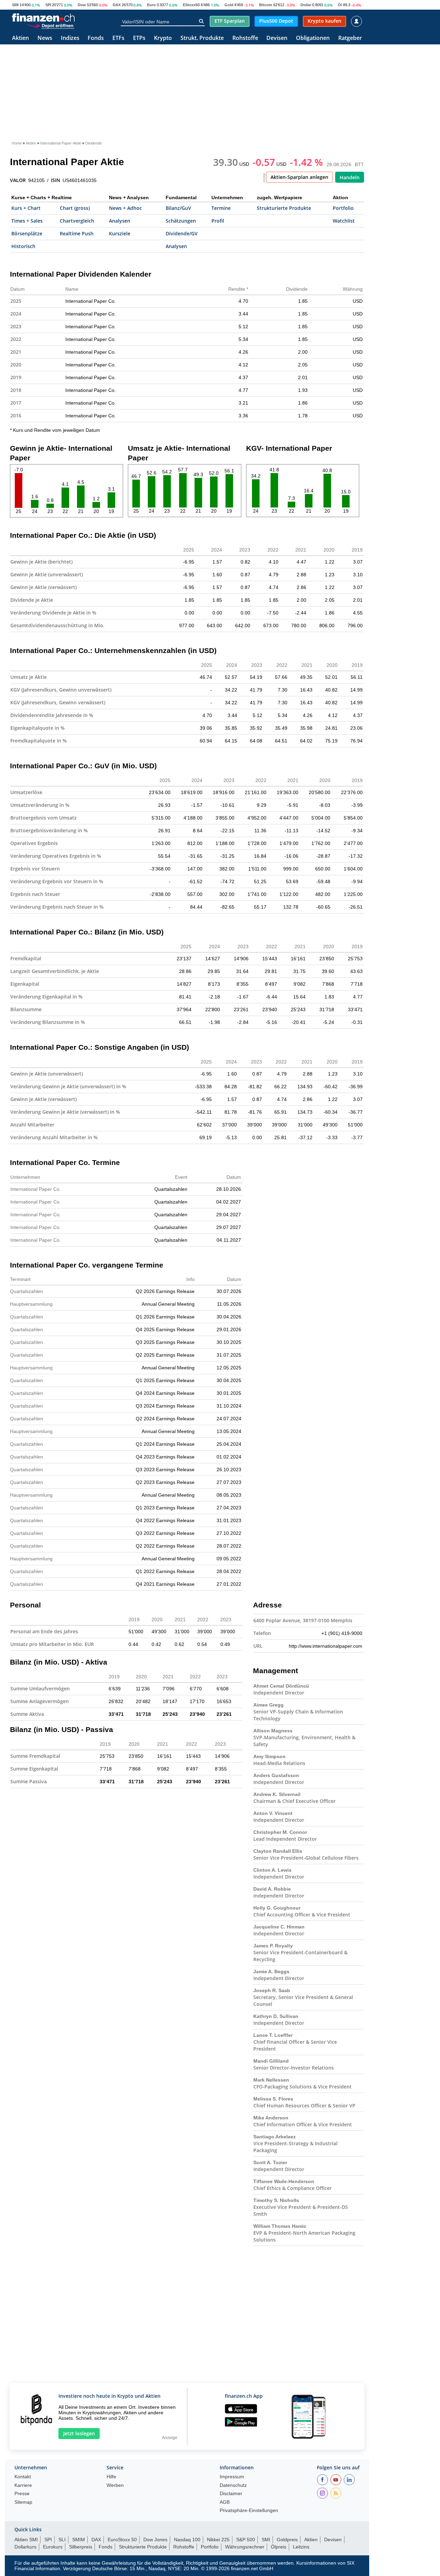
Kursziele (120, 233)
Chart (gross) (75, 208)
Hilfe (111, 2477)
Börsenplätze (27, 233)
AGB (225, 2502)
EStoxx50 (191, 5)
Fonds (96, 38)
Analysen (120, 221)
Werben (115, 2485)
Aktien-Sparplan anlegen (299, 177)
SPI (48, 5)
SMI (15, 5)
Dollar (306, 5)
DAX (117, 5)
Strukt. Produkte (202, 38)
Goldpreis (287, 2540)
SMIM (79, 2540)
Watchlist (344, 221)
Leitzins (301, 2547)
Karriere (23, 2485)
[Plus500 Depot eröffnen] (51, 25)
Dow (82, 5)
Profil (218, 221)
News (45, 38)
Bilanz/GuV (178, 208)
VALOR (18, 180)
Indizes (70, 38)
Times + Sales (27, 221)
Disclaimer (231, 2494)
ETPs (139, 38)
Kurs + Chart (26, 208)
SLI (62, 2540)
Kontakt (23, 2477)
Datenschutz (233, 2485)
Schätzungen (181, 221)
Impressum (232, 2477)
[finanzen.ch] (43, 18)
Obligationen (313, 38)
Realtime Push (77, 233)
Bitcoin (266, 5)
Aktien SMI (26, 2540)
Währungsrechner (245, 2547)
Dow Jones (155, 2540)
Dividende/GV (182, 233)
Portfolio (343, 208)
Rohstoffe (245, 38)
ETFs (118, 38)
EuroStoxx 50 (122, 2540)
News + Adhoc (125, 208)
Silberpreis (81, 2547)
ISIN (56, 180)
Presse (22, 2494)
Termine (221, 208)
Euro (151, 5)
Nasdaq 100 (187, 2540)
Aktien (20, 38)
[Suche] (201, 21)
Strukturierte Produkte (284, 208)
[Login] (356, 21)
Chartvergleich (77, 221)
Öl (340, 5)
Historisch (23, 246)
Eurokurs (53, 2547)
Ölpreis (279, 2547)
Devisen (277, 38)
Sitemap (23, 2502)
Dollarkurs (25, 2547)
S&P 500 (246, 2540)
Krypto (163, 38)
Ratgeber (350, 38)
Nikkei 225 (218, 2540)
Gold (229, 5)
